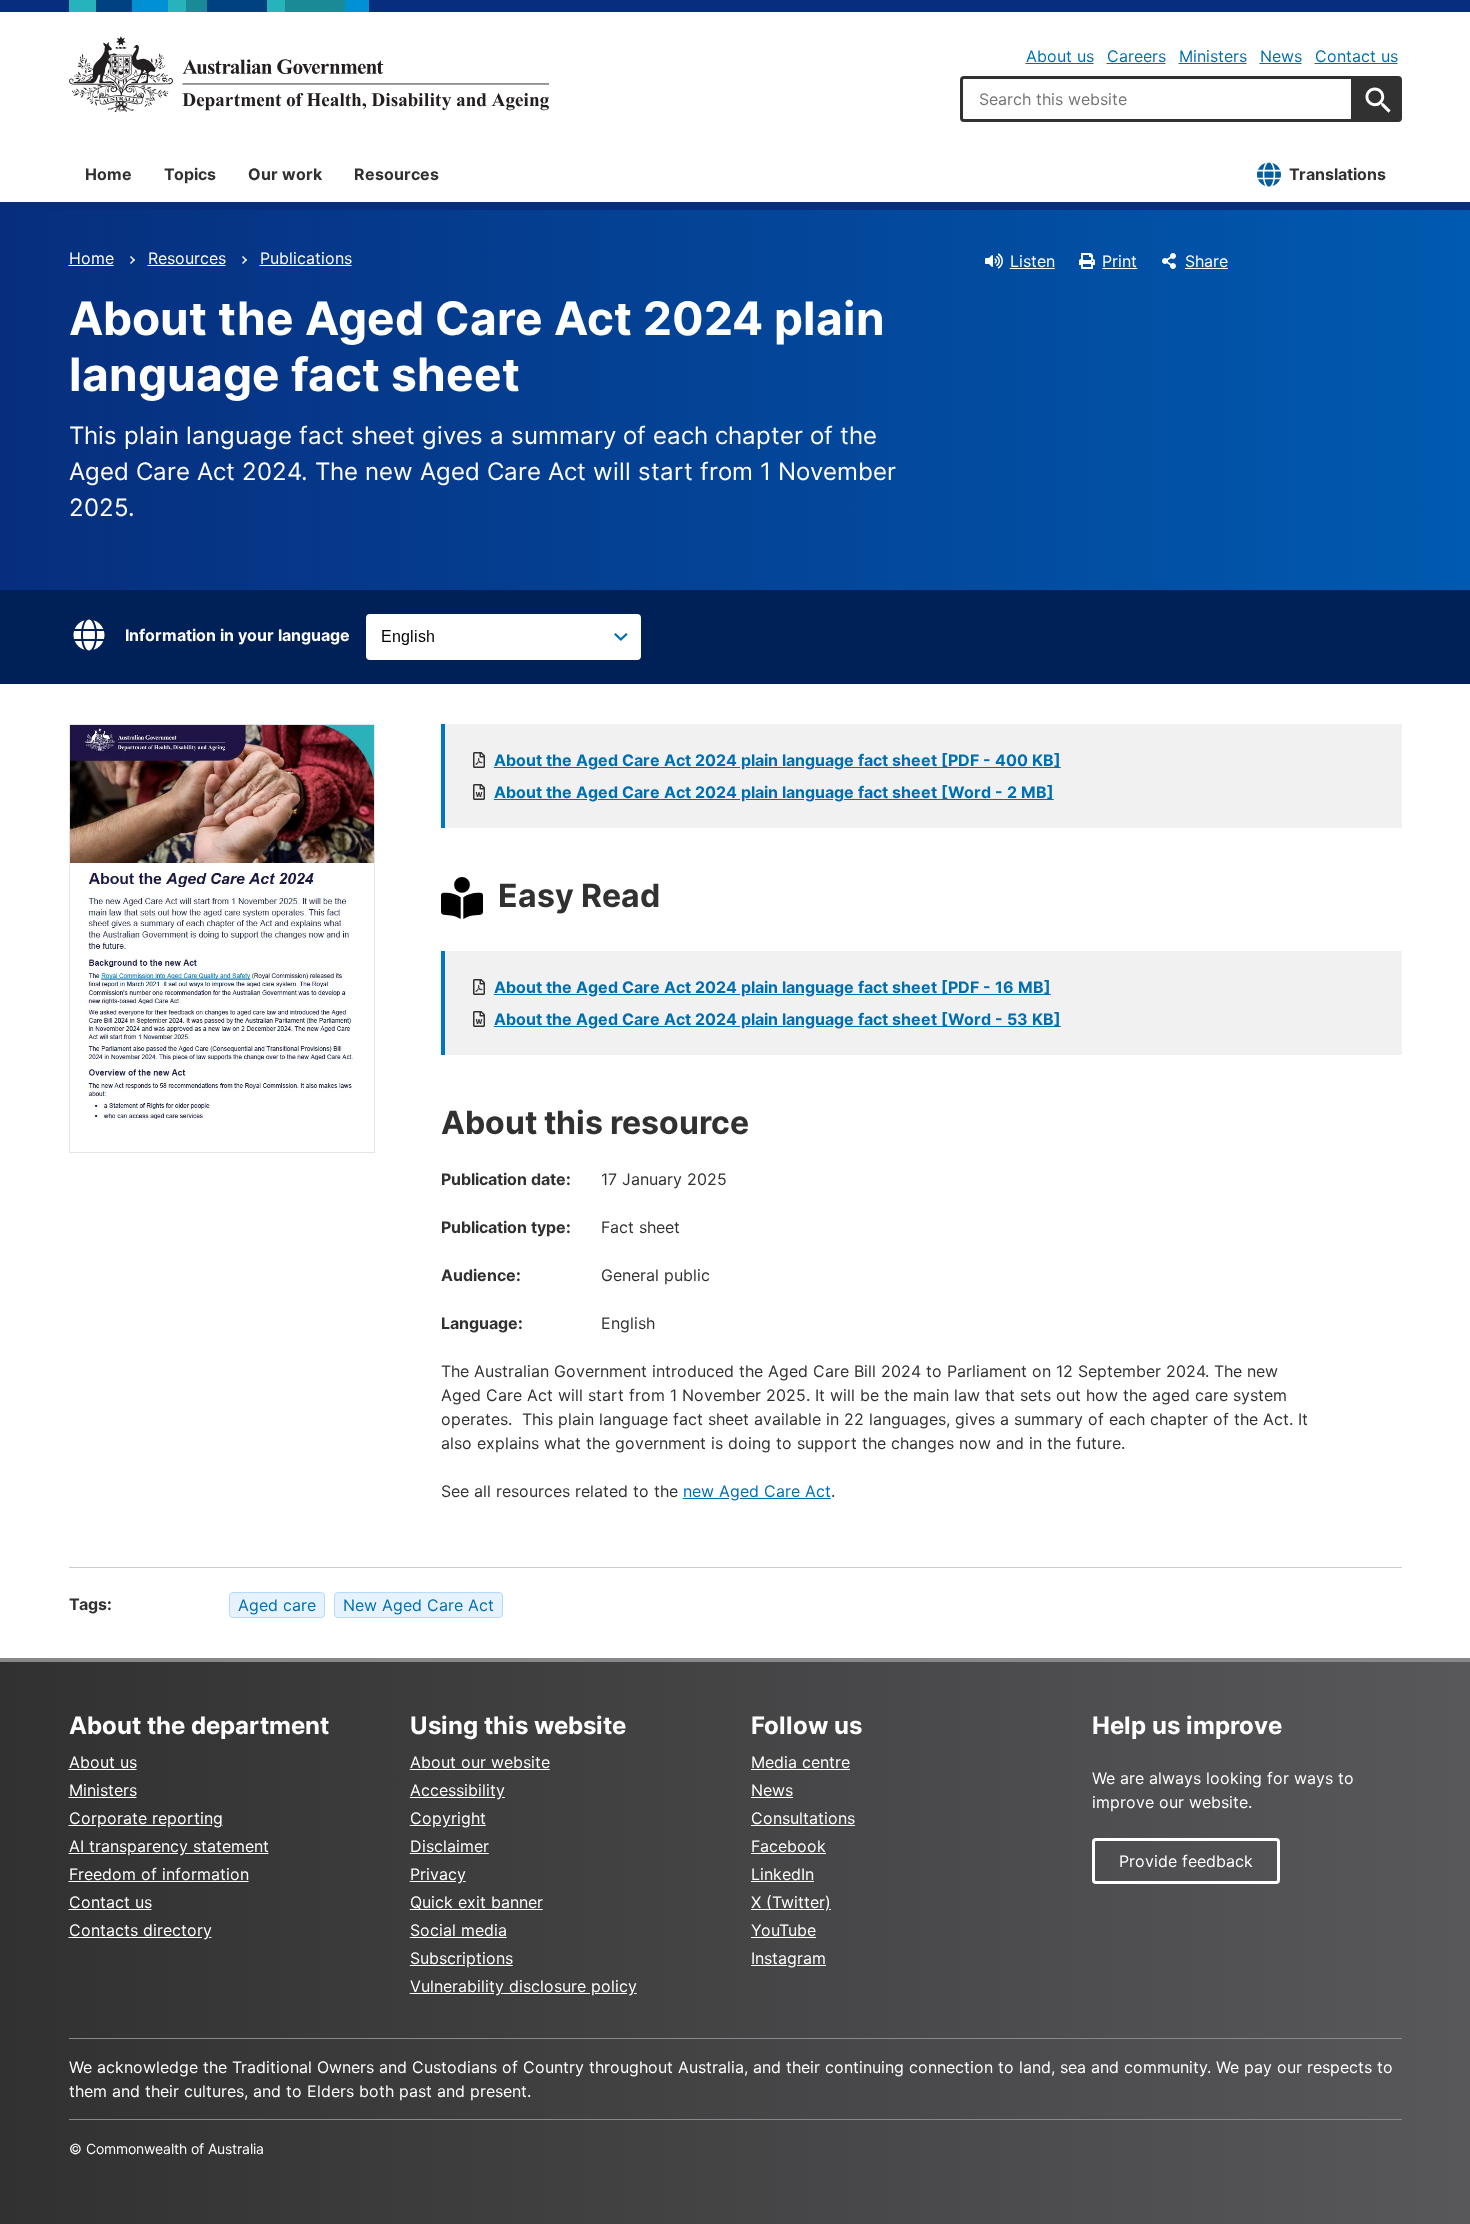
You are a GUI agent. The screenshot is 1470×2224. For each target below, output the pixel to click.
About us (1060, 56)
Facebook (788, 1846)
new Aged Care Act (757, 1491)
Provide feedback (1186, 1861)
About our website (480, 1762)
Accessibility (457, 1790)
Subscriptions (461, 1958)
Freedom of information (159, 1874)
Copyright (448, 1818)
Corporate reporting (146, 1818)
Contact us (1356, 56)
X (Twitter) (791, 1902)
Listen (1032, 261)
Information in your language (237, 635)
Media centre (800, 1762)
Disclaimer (449, 1846)
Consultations (803, 1818)
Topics (190, 174)
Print (1119, 261)
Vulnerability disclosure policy (523, 1986)
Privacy (438, 1874)
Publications (306, 258)
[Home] (309, 74)
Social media (458, 1930)
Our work (285, 174)
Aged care (277, 1605)
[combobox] (1157, 99)
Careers (1136, 56)
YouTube (783, 1930)
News (1281, 56)
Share (1206, 261)
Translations (1337, 174)
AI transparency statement (169, 1846)
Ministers (1213, 56)
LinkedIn (782, 1874)
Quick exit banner (476, 1902)
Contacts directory (140, 1930)
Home (108, 174)
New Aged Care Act (418, 1605)
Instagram (788, 1958)
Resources (396, 174)
